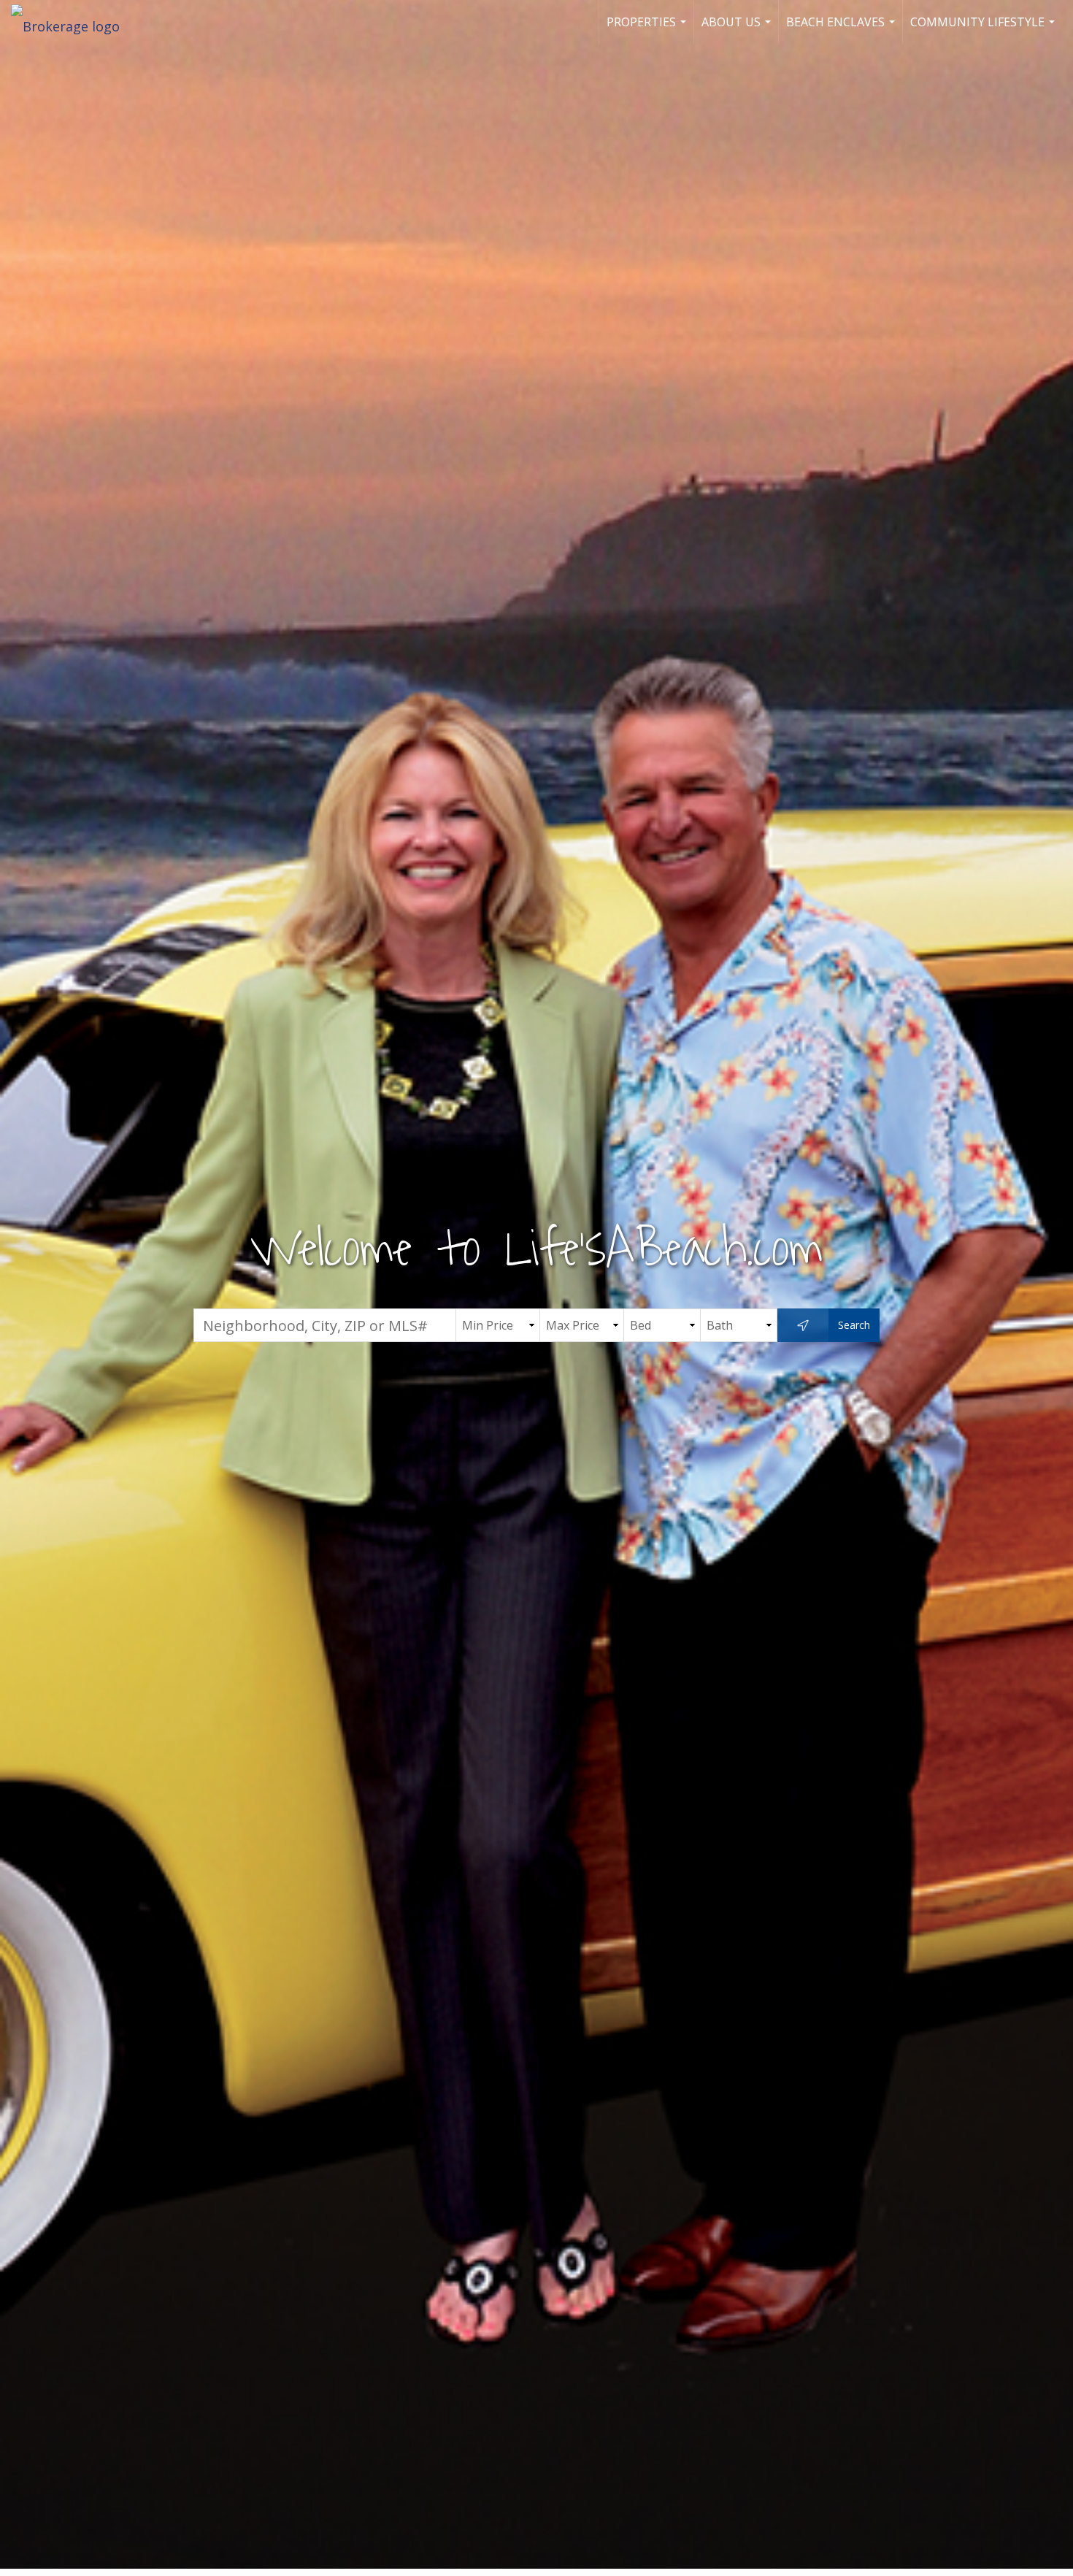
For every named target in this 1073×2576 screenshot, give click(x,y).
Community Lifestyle (984, 29)
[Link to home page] (73, 22)
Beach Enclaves (842, 29)
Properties (648, 29)
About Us (738, 29)
